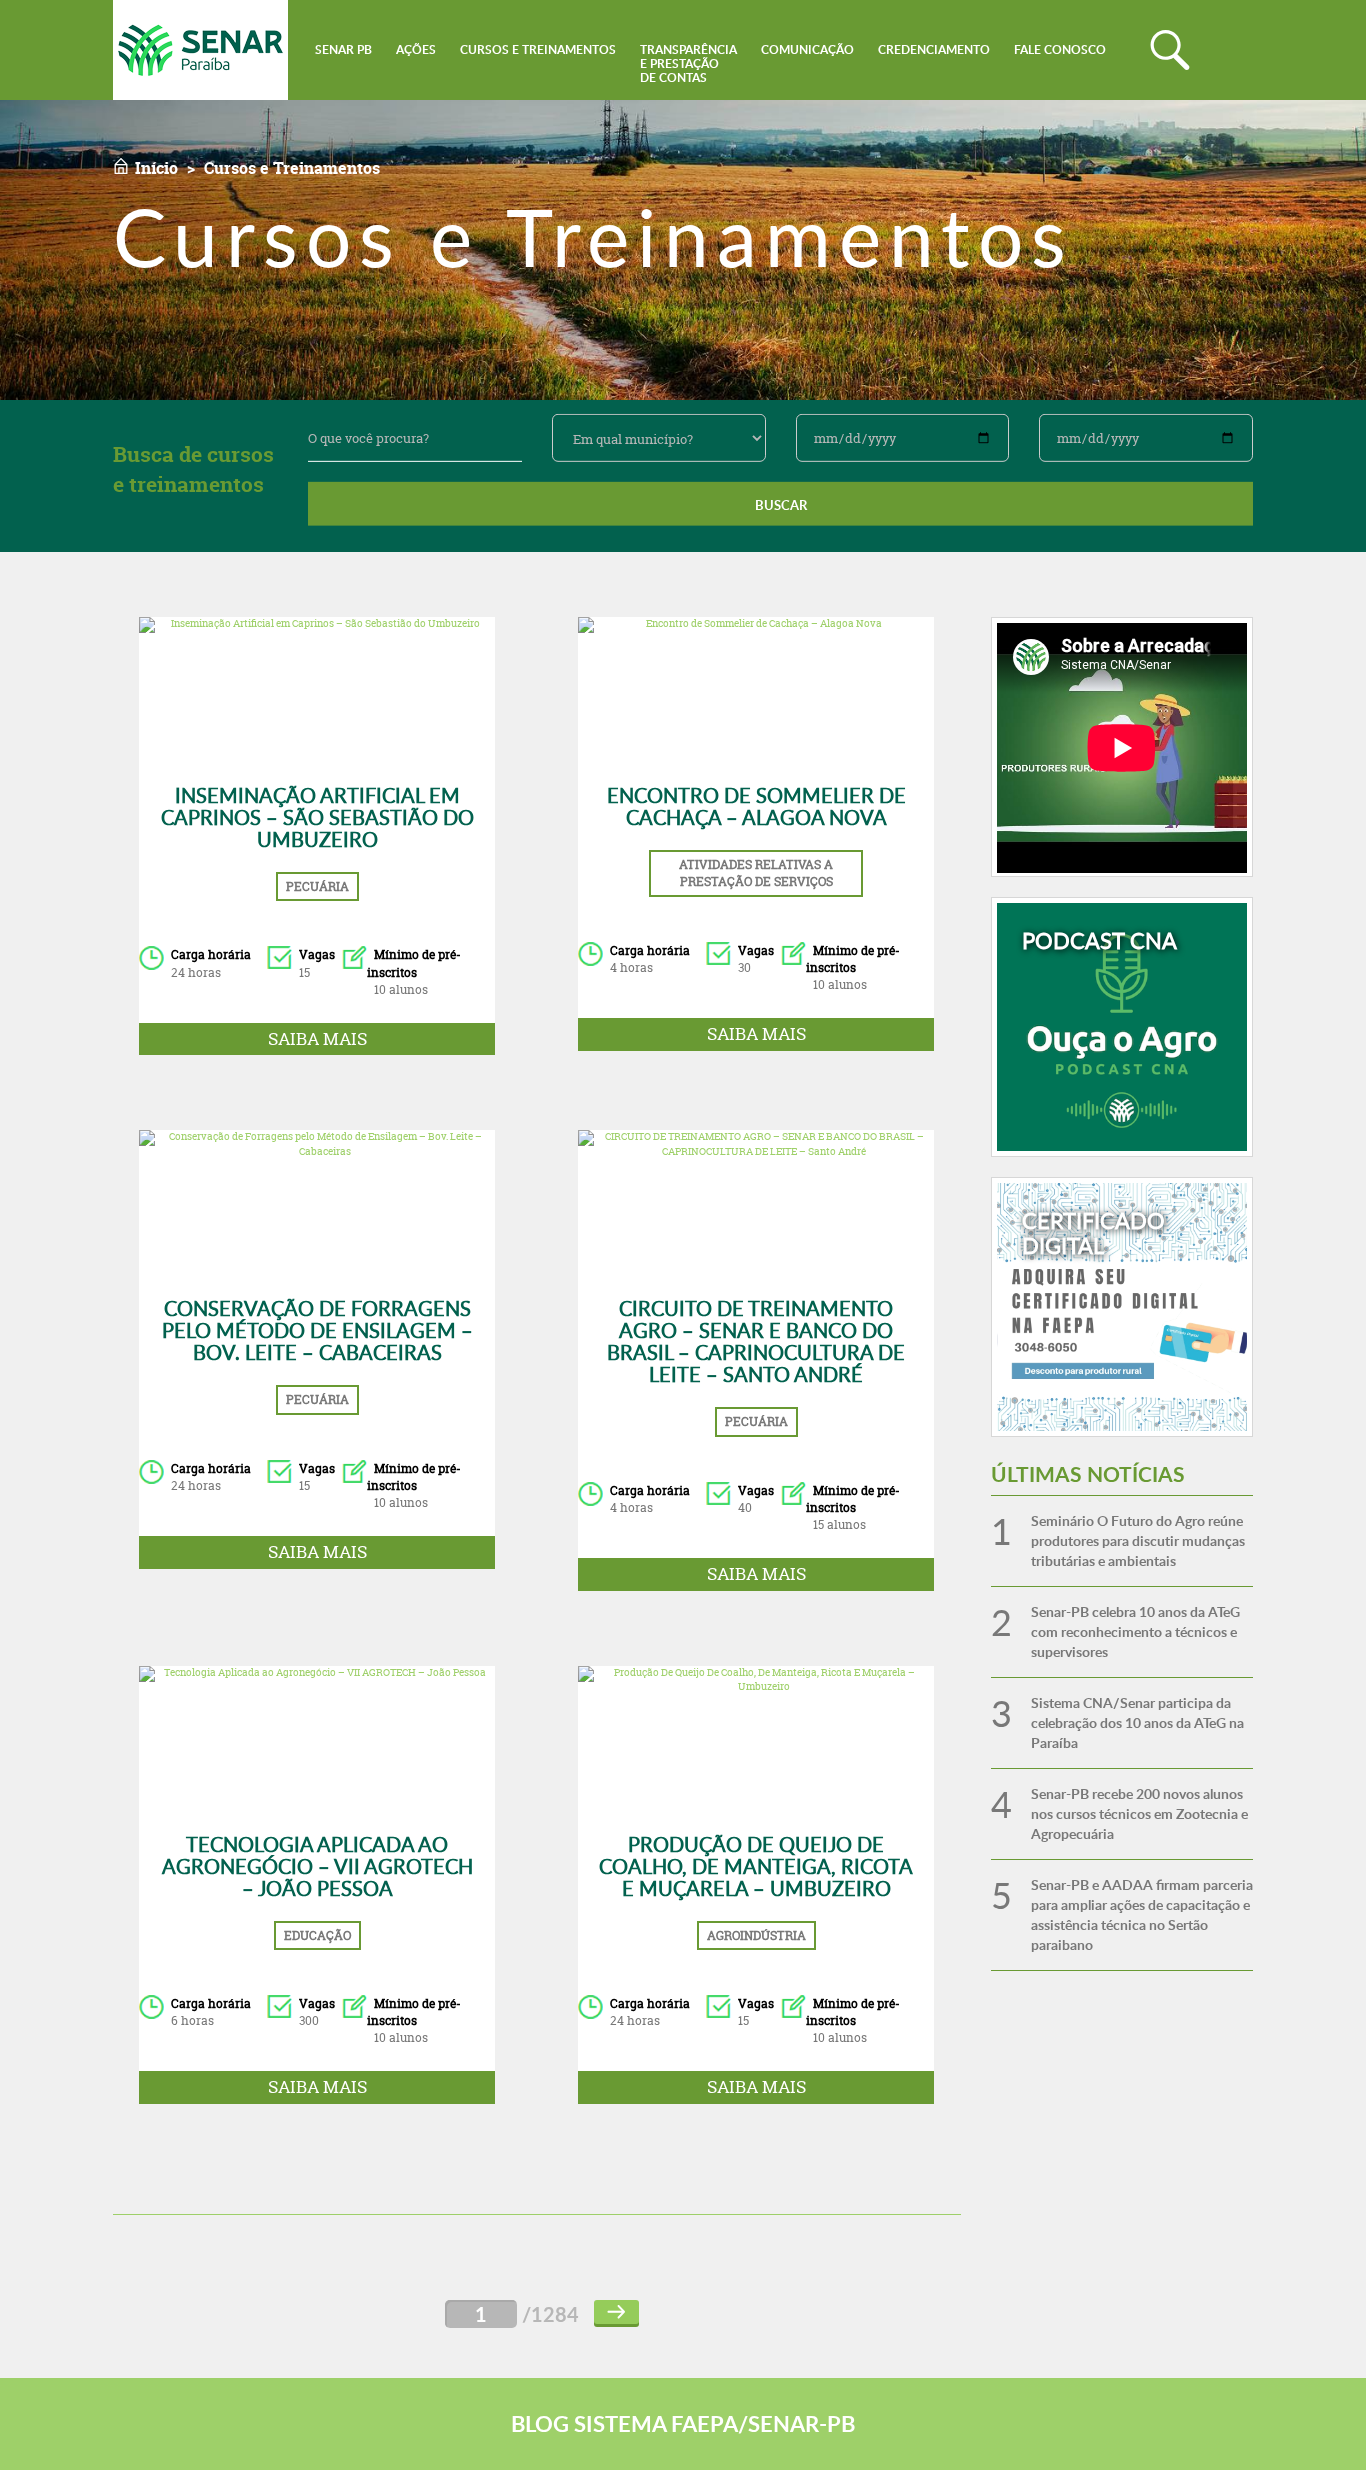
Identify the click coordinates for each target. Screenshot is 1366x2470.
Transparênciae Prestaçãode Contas (688, 63)
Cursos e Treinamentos (538, 49)
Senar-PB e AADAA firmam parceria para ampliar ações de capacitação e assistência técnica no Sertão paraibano (1142, 1914)
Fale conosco (1060, 49)
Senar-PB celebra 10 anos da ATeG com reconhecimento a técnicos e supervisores (1135, 1631)
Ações (416, 49)
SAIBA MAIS (317, 1038)
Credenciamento (934, 49)
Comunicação (807, 49)
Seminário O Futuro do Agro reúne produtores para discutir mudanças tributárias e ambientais (1138, 1540)
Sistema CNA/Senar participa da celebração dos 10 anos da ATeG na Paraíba (1137, 1722)
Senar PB (343, 49)
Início (156, 168)
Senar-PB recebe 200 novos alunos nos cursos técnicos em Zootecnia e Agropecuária (1139, 1813)
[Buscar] (1170, 50)
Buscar (781, 505)
